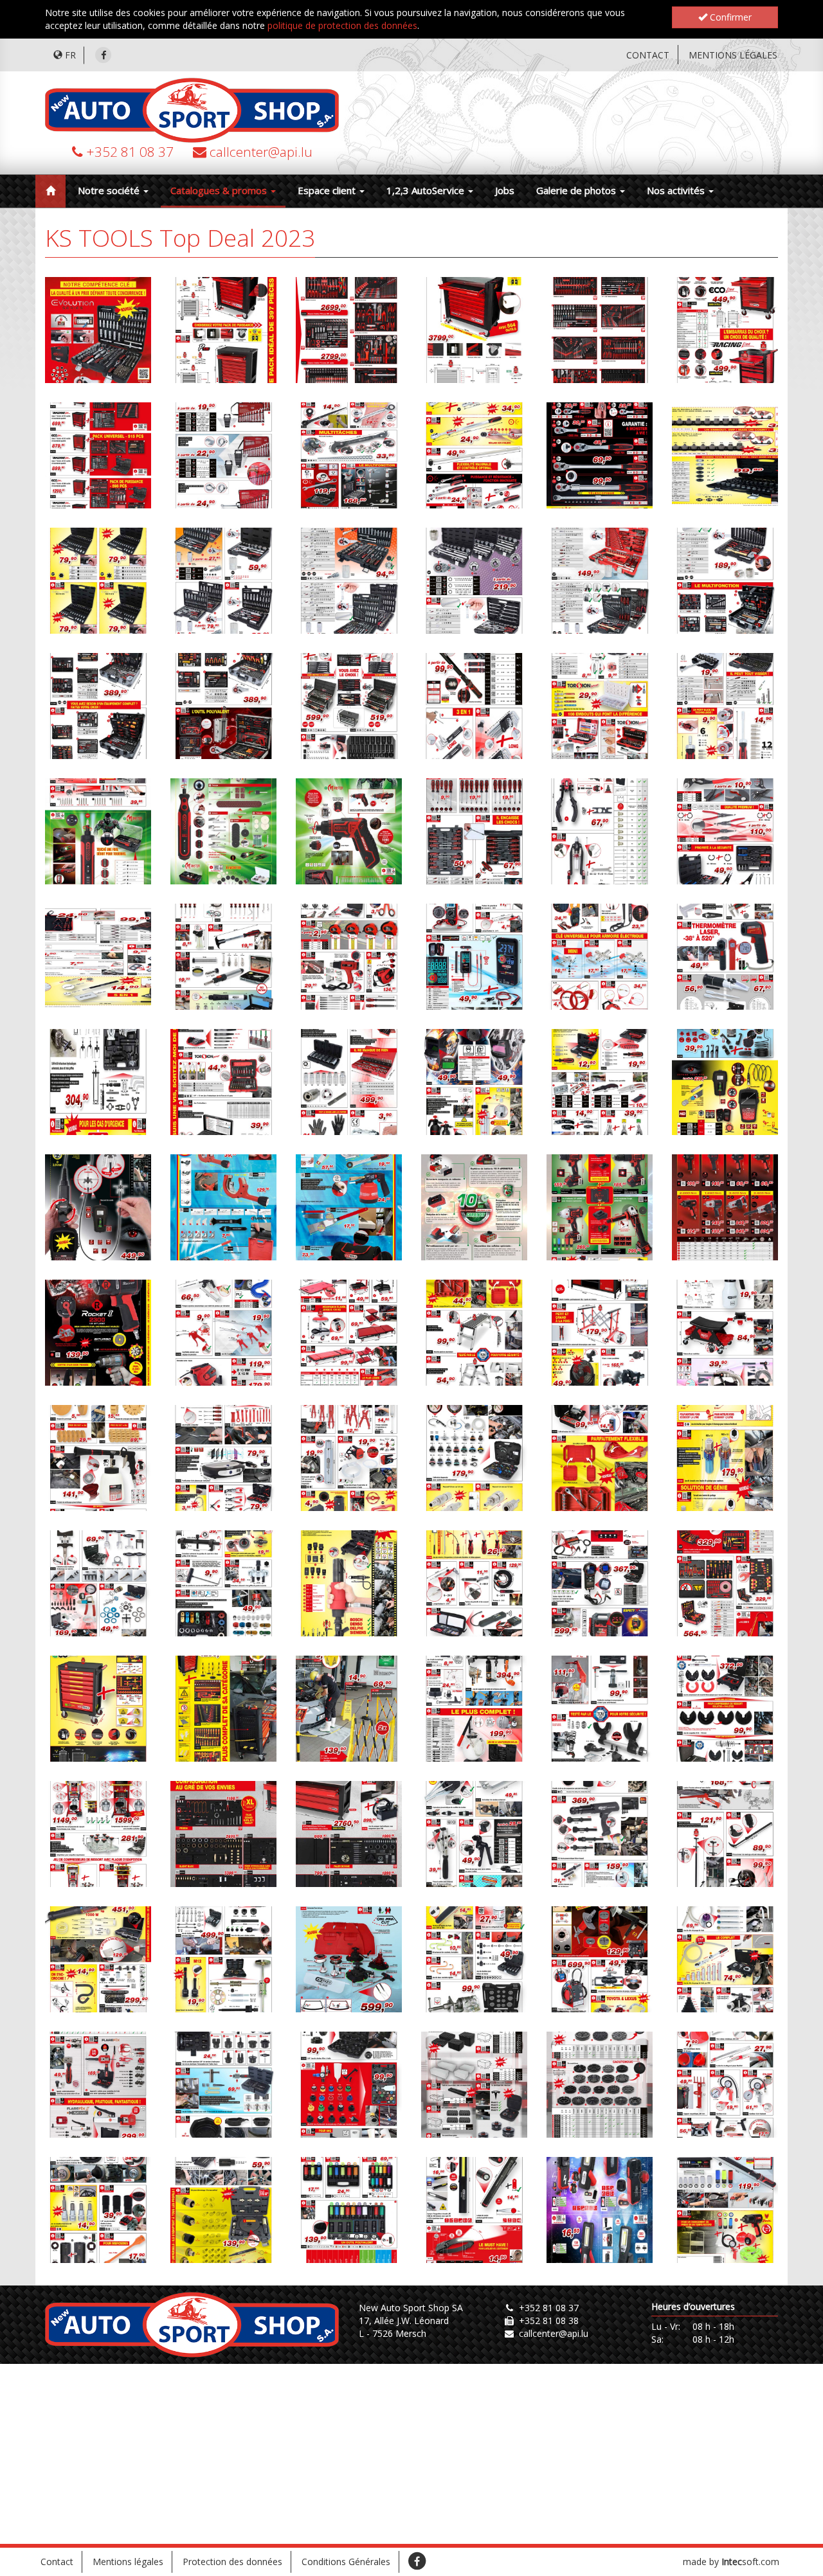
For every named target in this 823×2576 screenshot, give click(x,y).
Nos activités (677, 190)
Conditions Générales (346, 2562)
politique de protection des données (342, 25)
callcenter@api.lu (261, 152)
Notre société (110, 190)
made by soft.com (731, 2562)
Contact (648, 55)
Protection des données (232, 2562)
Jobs (505, 190)
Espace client (328, 190)
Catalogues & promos (220, 190)
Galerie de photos (577, 190)
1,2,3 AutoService (427, 190)
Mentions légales (733, 55)
